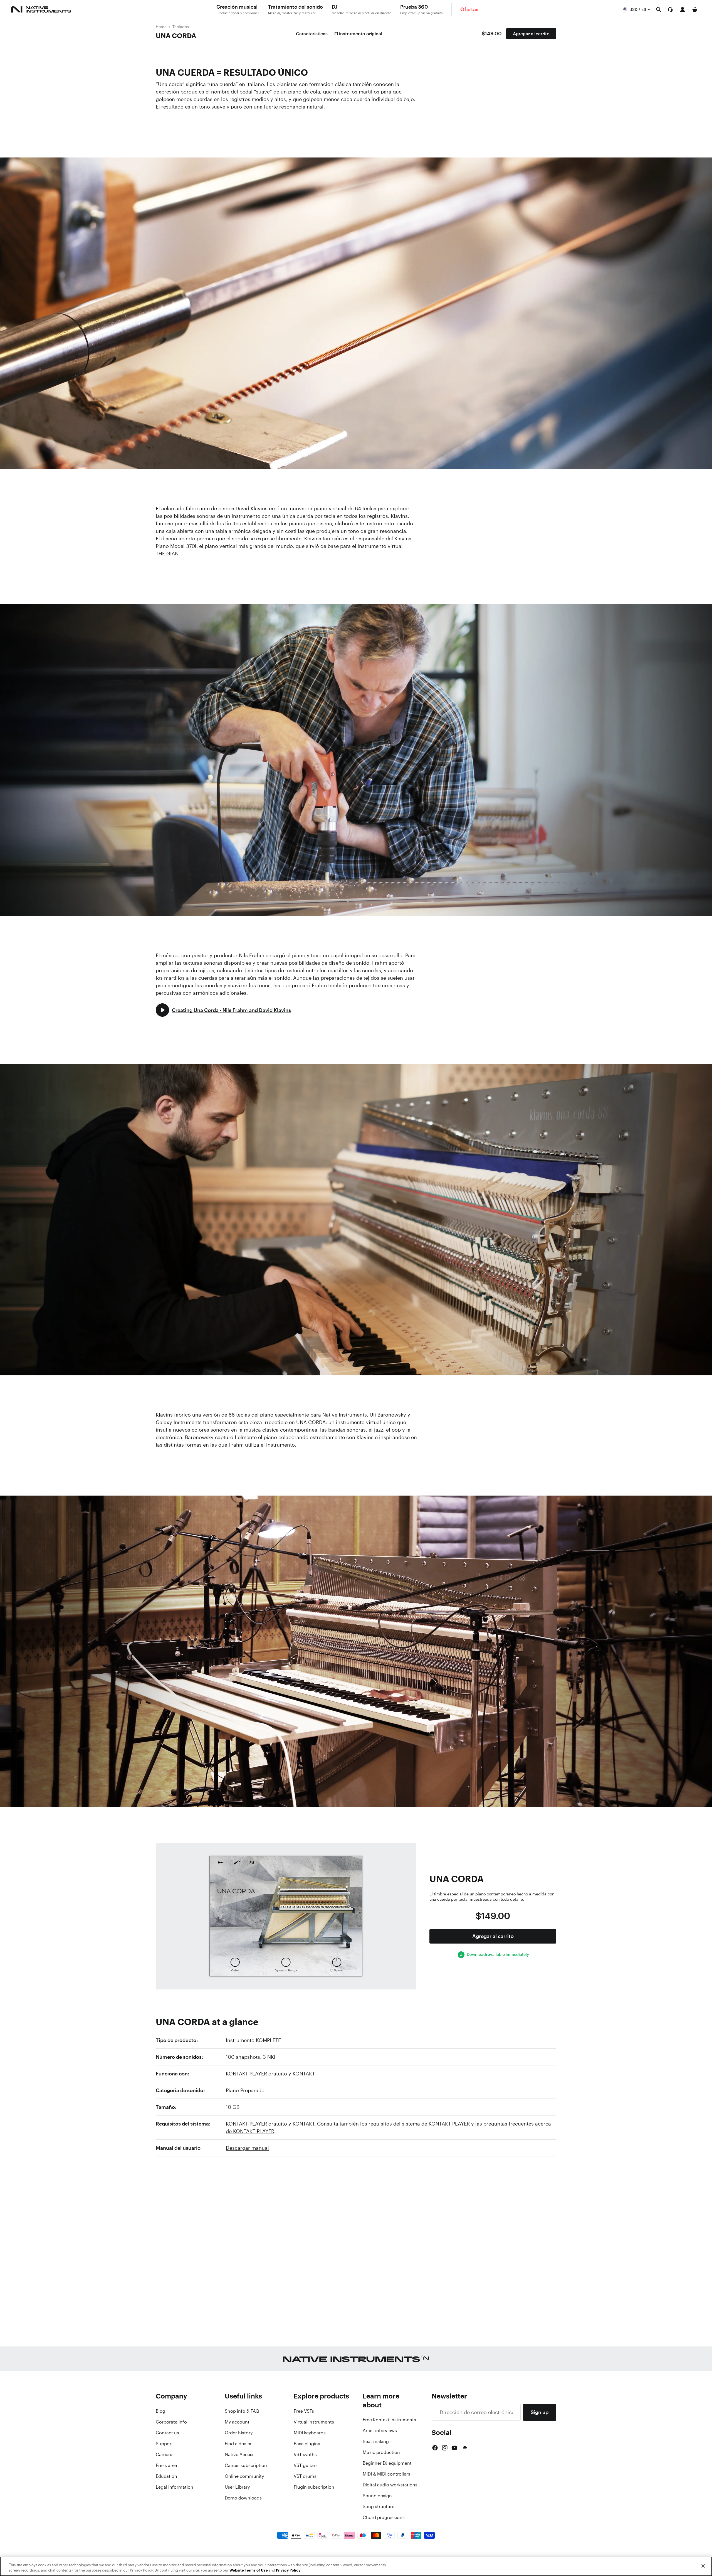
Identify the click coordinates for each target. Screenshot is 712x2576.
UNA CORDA (176, 36)
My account (237, 2422)
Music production (381, 2452)
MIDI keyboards (310, 2433)
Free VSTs (304, 2411)
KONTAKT (304, 2073)
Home (161, 27)
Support (164, 2444)
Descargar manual (247, 2148)
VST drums (305, 2476)
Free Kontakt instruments (389, 2420)
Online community (244, 2476)
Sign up (540, 2412)
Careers (164, 2454)
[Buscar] (659, 9)
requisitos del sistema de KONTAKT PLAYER (419, 2124)
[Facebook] (435, 2448)
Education (166, 2476)
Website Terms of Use (249, 2570)
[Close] (703, 2566)
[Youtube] (454, 2448)
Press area (166, 2465)
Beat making (376, 2441)
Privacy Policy (288, 2570)
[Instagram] (445, 2448)
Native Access (240, 2454)
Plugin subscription (314, 2487)
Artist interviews (380, 2430)
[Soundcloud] (464, 2448)
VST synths (305, 2454)
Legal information (175, 2487)
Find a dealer (238, 2444)
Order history (239, 2433)
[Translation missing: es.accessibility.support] (670, 9)
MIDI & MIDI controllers (386, 2474)
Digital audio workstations (390, 2485)
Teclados (181, 27)
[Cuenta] (683, 9)
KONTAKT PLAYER (246, 2073)
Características (312, 34)
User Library (237, 2487)
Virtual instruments (314, 2422)
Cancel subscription (246, 2465)
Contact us (167, 2433)
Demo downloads (243, 2498)
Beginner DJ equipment (387, 2463)
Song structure (379, 2506)
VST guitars (306, 2465)
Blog (160, 2411)
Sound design (377, 2496)
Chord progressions (384, 2517)
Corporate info (171, 2422)
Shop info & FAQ (242, 2411)
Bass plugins (307, 2444)
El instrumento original (358, 34)
